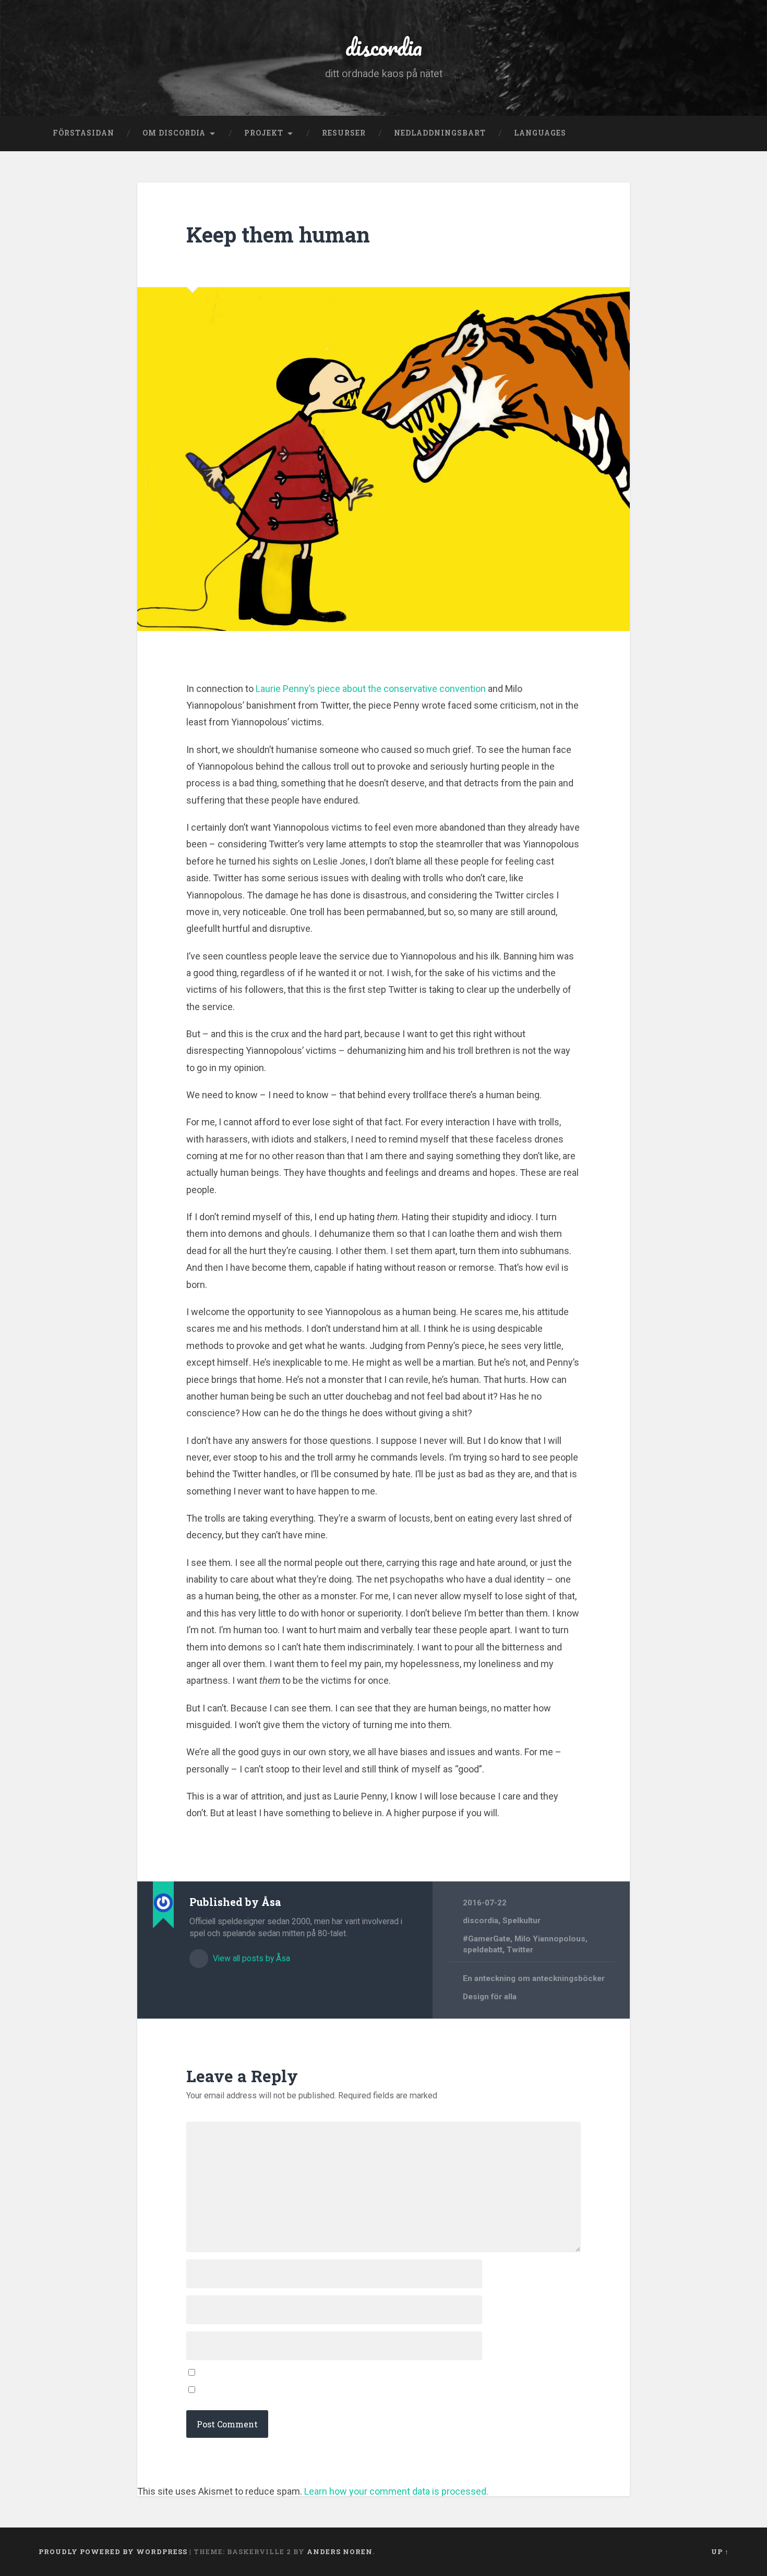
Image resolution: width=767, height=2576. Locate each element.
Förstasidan (83, 133)
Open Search (718, 133)
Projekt (264, 133)
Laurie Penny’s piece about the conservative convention (371, 689)
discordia (384, 47)
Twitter (520, 1950)
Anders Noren (340, 2551)
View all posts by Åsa (250, 1958)
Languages (540, 133)
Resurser (344, 133)
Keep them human (278, 234)
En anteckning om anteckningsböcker (534, 1978)
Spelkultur (522, 1921)
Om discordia (174, 133)
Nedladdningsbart (440, 133)
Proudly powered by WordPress (113, 2551)
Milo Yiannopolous (550, 1939)
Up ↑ (720, 2551)
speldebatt (483, 1950)
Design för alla (490, 1997)
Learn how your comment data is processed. (396, 2491)
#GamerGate (487, 1939)
